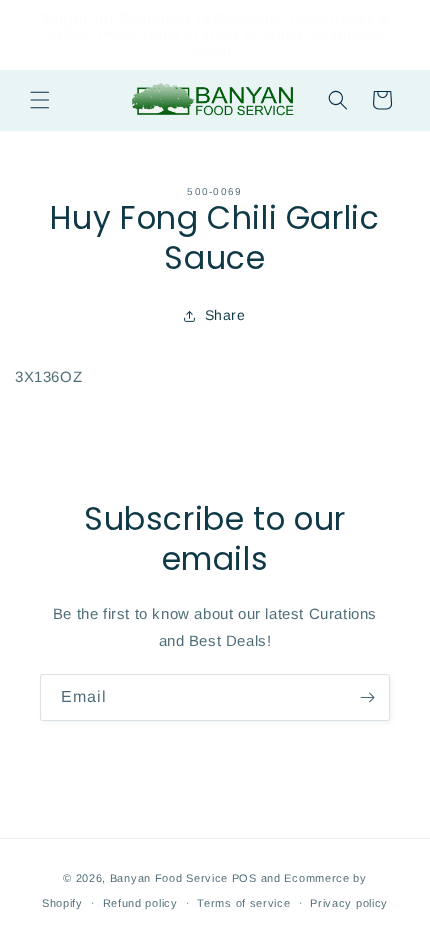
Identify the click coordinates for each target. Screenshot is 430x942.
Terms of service (243, 903)
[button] (40, 100)
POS (244, 878)
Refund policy (140, 903)
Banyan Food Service (169, 878)
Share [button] (225, 315)
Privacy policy (349, 903)
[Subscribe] (367, 697)
